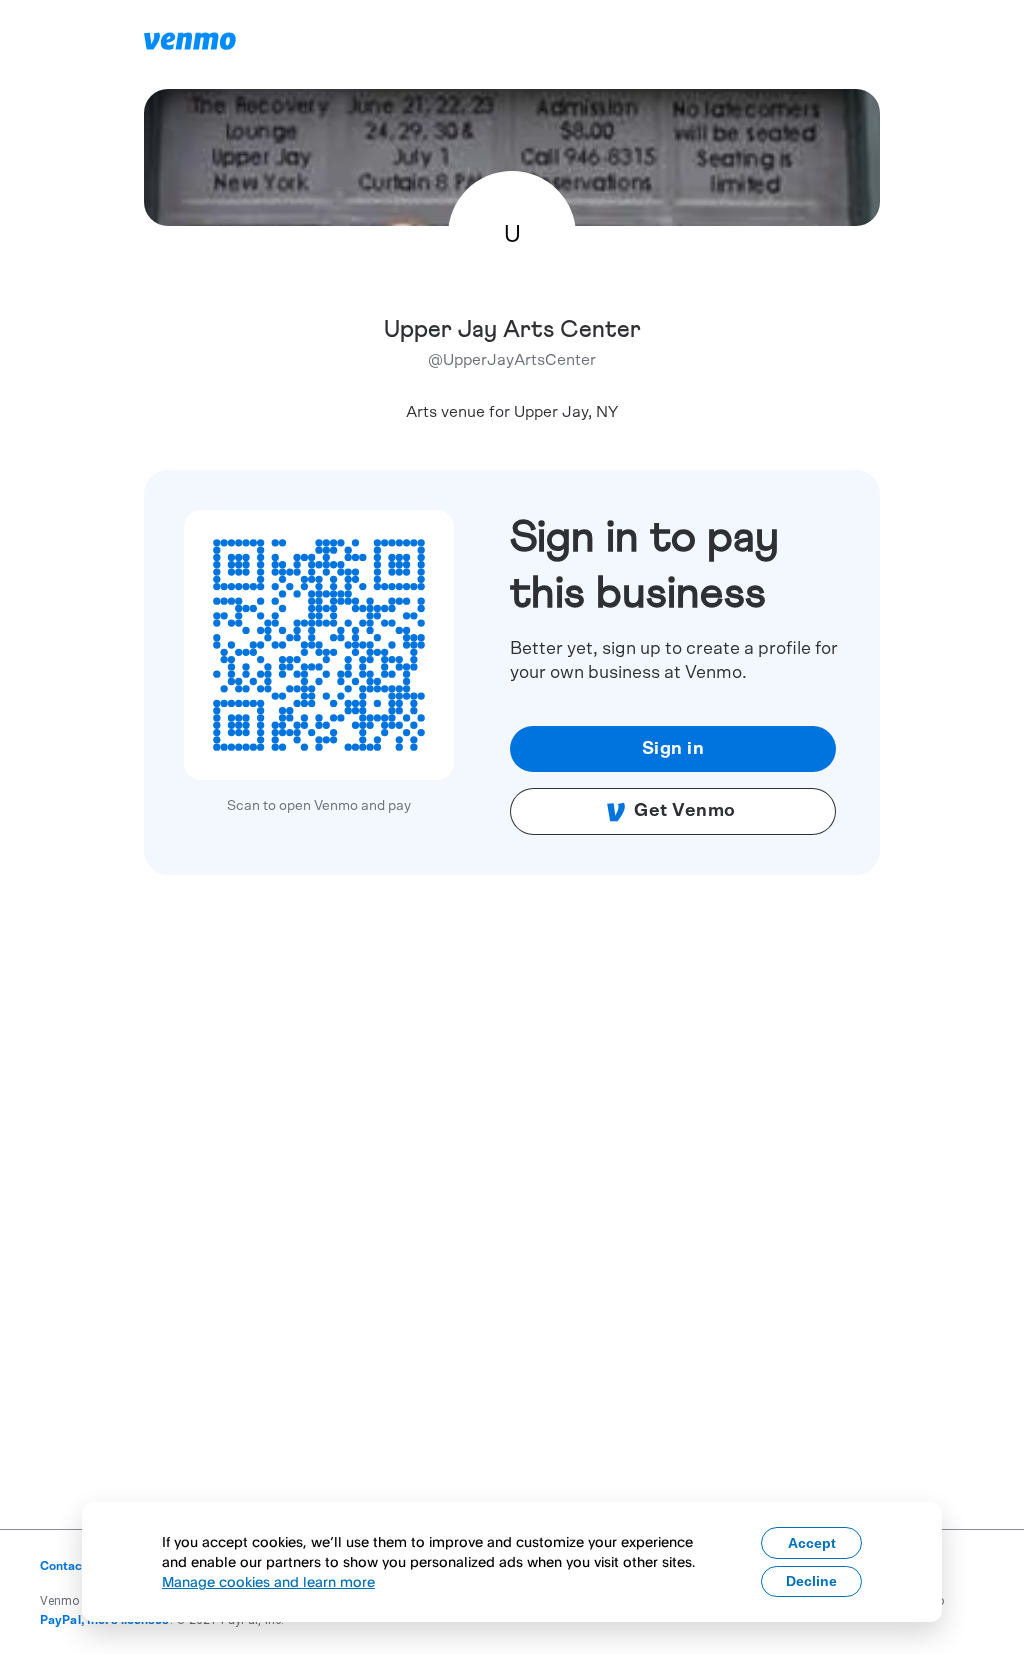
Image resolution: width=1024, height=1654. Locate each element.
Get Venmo (685, 811)
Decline (811, 1581)
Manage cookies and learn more (268, 1581)
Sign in (673, 749)
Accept (812, 1543)
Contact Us (72, 1566)
